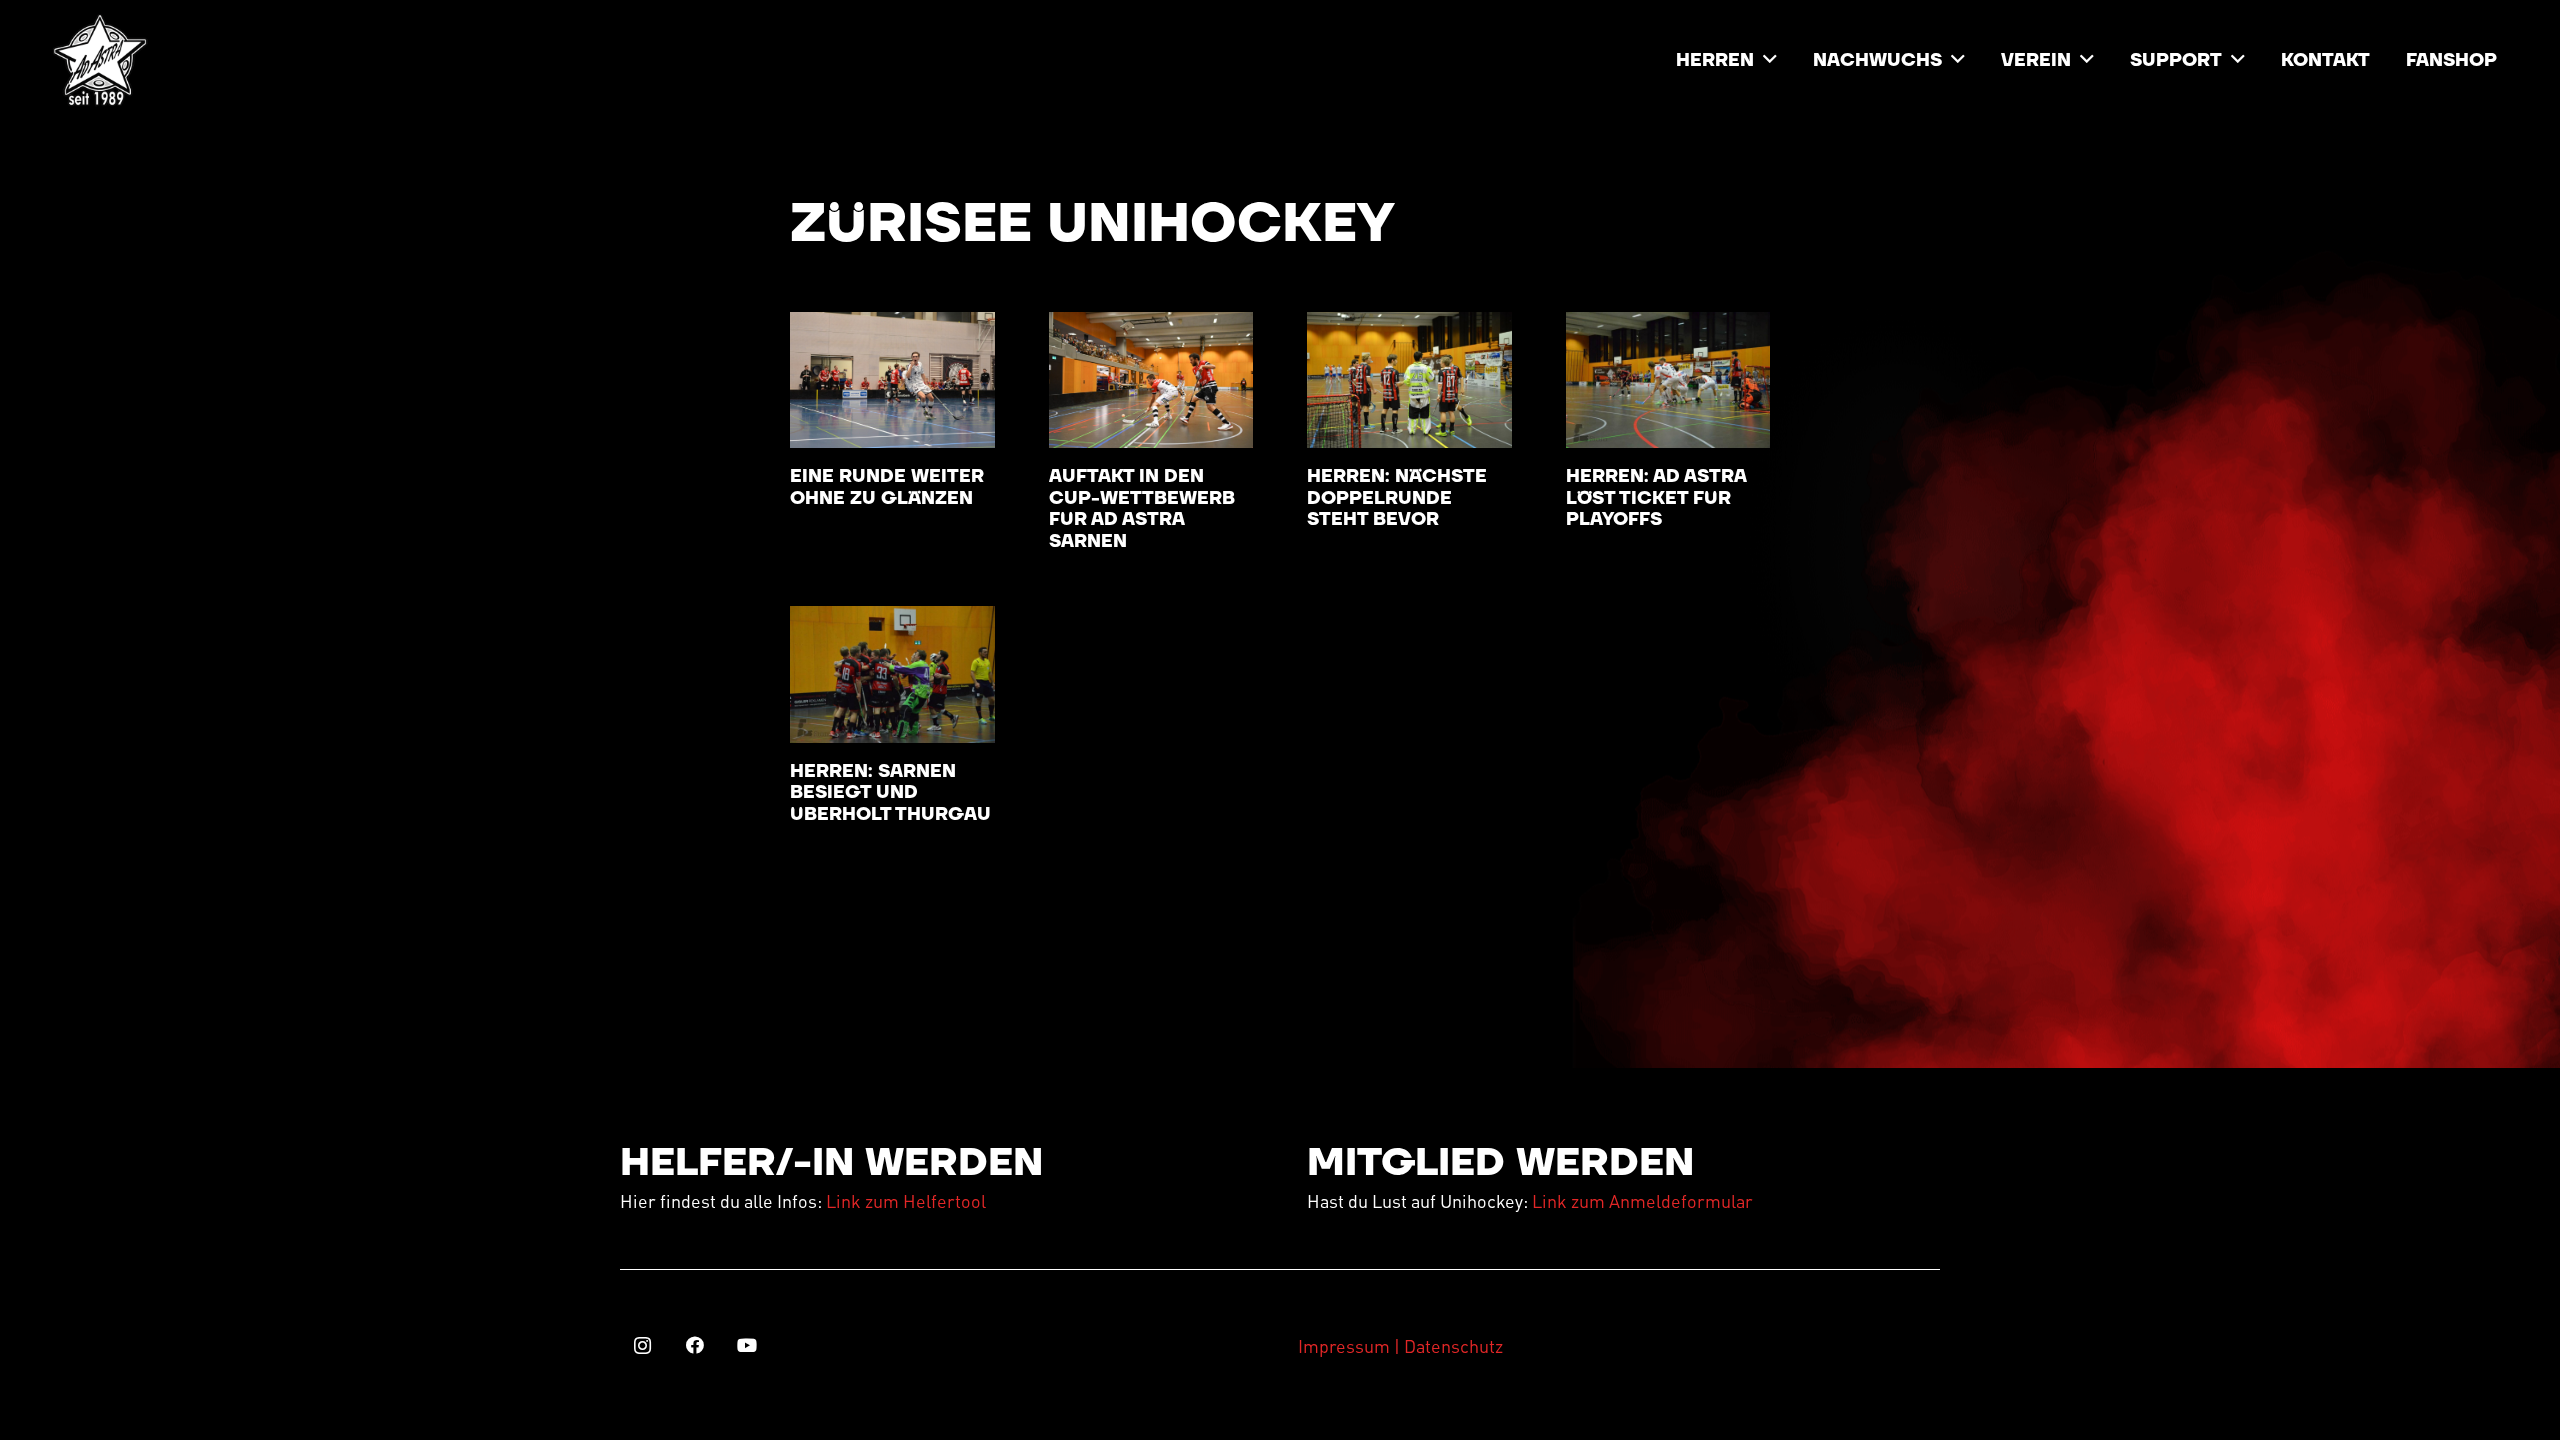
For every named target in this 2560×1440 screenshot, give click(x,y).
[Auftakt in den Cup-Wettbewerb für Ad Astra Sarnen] (1151, 380)
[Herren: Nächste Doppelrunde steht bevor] (1409, 380)
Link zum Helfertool (906, 1200)
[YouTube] (746, 1345)
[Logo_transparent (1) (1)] (100, 60)
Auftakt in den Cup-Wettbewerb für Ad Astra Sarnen (1142, 509)
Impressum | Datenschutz (1400, 1345)
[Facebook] (694, 1345)
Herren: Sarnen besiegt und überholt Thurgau (890, 793)
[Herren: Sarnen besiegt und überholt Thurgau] (892, 674)
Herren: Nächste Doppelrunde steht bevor (1397, 498)
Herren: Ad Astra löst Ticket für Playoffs (1656, 498)
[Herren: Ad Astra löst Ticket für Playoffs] (1668, 380)
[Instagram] (642, 1345)
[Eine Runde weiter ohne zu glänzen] (892, 380)
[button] (1770, 60)
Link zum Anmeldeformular (1642, 1200)
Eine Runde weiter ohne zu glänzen (887, 487)
